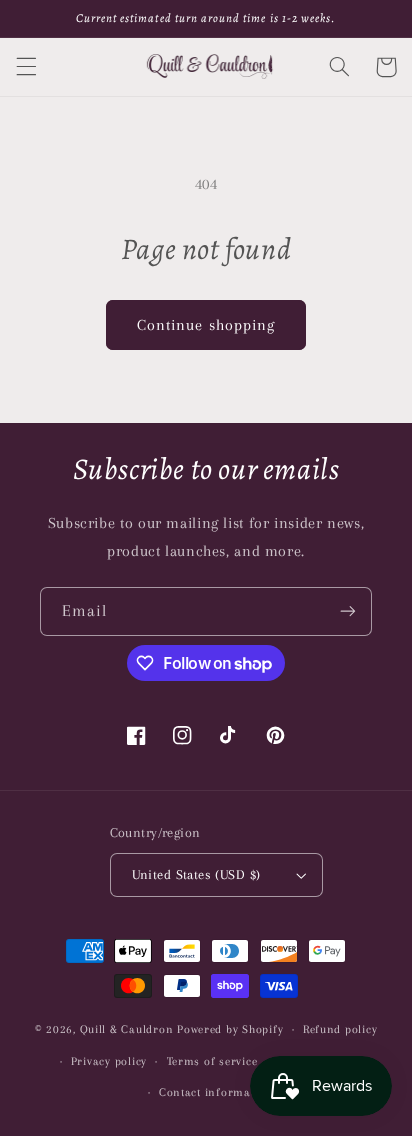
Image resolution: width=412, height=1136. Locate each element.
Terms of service (212, 1061)
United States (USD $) (196, 874)
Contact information (216, 1092)
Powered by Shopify (230, 1029)
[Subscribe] (348, 611)
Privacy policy (109, 1061)
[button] (26, 67)
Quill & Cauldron (127, 1029)
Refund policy (340, 1029)
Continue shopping (206, 325)
